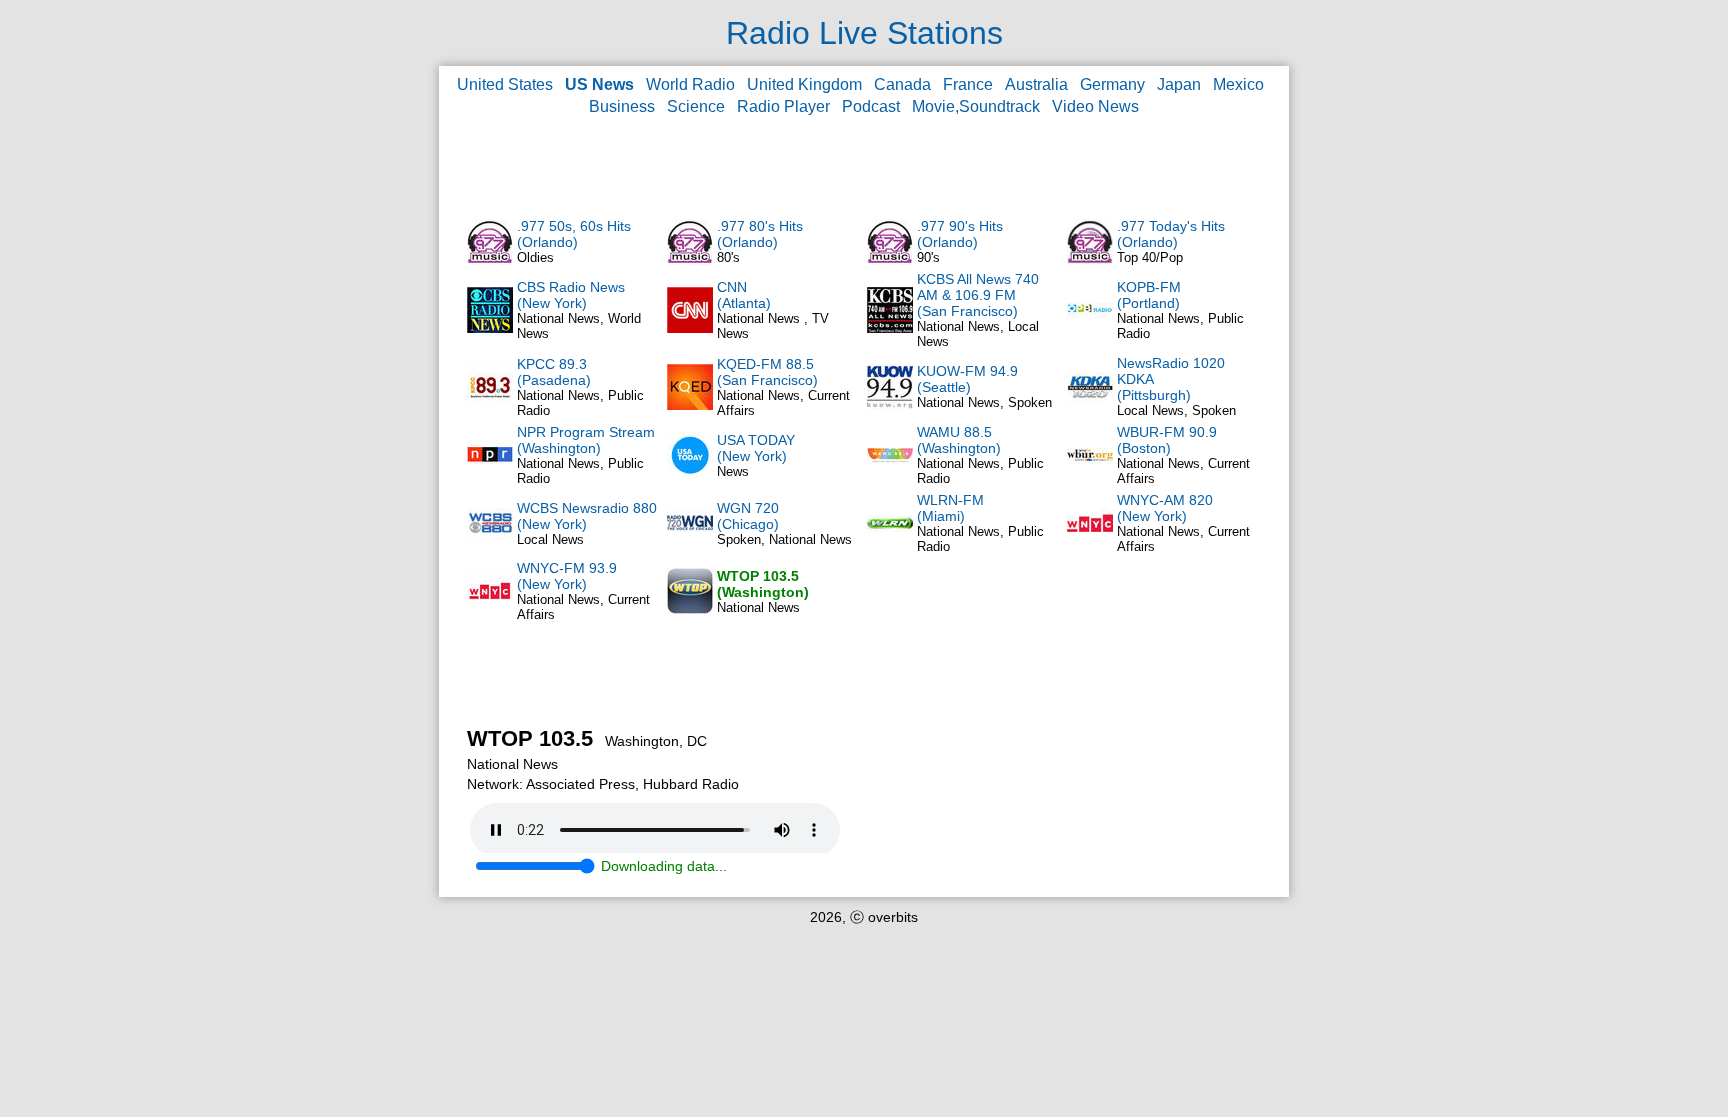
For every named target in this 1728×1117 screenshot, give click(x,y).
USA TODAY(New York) (756, 448)
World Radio (690, 84)
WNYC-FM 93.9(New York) (567, 576)
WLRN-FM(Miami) (950, 508)
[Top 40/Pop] (1090, 260)
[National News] (690, 609)
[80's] (690, 260)
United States (505, 84)
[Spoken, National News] (690, 541)
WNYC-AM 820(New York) (1165, 508)
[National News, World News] (490, 328)
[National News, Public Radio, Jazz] (890, 541)
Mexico (1238, 84)
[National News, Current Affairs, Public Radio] (690, 405)
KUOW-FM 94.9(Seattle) (967, 379)
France (968, 84)
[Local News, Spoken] (1090, 405)
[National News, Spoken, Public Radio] (890, 405)
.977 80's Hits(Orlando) (760, 234)
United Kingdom (804, 84)
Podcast (871, 106)
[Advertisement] (864, 166)
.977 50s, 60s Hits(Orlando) (574, 234)
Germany (1112, 84)
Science (696, 106)
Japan (1179, 84)
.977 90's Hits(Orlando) (960, 234)
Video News (1095, 106)
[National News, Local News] (890, 328)
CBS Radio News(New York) (571, 295)
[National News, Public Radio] (1090, 328)
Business (622, 106)
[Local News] (490, 541)
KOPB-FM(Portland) (1149, 295)
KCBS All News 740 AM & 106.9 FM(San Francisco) (978, 295)
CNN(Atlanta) (744, 295)
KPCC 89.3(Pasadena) (554, 372)
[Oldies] (490, 260)
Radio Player (783, 106)
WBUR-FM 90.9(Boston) (1167, 440)
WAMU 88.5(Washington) (959, 440)
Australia (1036, 84)
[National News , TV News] (690, 328)
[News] (690, 473)
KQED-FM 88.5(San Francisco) (767, 372)
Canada (902, 84)
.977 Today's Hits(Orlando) (1171, 234)
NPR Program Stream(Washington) (586, 440)
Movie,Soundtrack (976, 106)
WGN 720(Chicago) (748, 516)
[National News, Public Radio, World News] (490, 473)
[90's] (890, 260)
